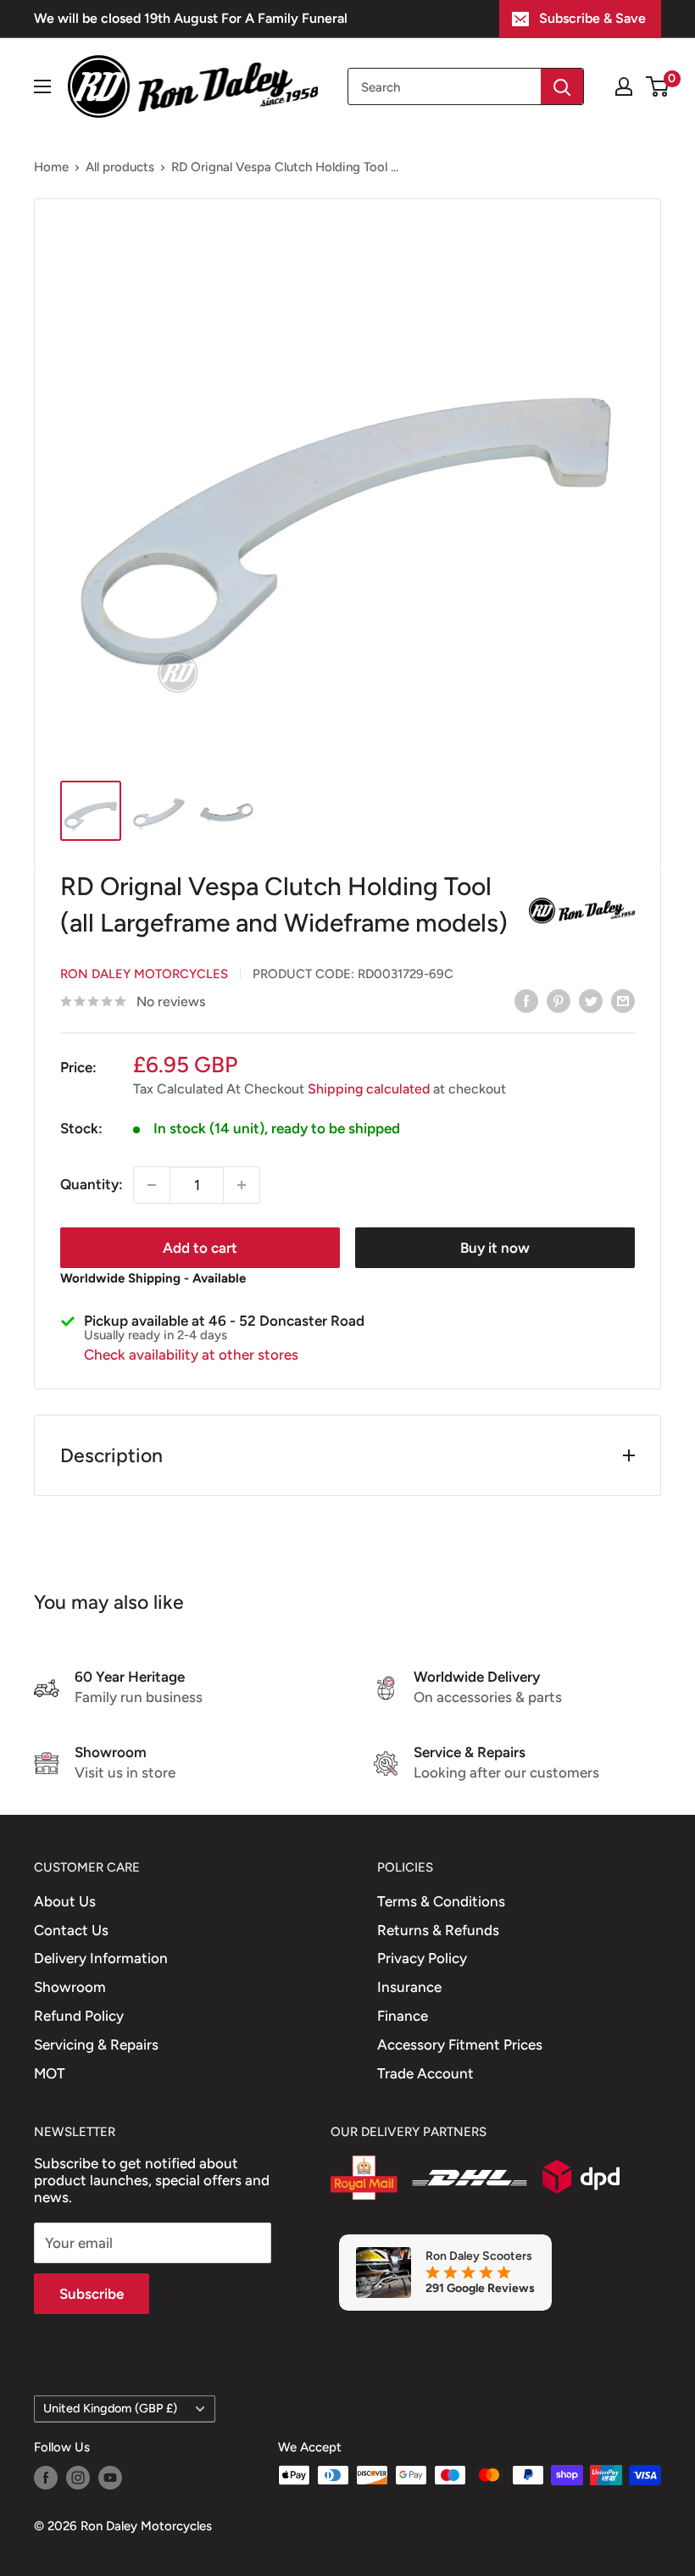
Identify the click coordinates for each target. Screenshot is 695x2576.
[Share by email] (623, 1000)
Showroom (70, 1987)
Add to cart (200, 1248)
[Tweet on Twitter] (591, 1000)
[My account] (624, 86)
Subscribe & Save (592, 18)
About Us (65, 1901)
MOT (50, 2073)
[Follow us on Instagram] (78, 2477)
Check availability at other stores (191, 1355)
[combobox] (445, 86)
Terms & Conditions (441, 1901)
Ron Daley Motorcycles (144, 974)
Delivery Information (101, 1958)
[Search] (562, 86)
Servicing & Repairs (96, 2045)
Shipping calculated (369, 1089)
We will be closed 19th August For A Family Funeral (191, 18)
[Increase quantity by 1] (242, 1185)
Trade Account (425, 2073)
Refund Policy (79, 2016)
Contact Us (71, 1930)
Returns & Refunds (438, 1930)
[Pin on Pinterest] (559, 1000)
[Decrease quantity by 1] (152, 1185)
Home (51, 167)
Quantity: (92, 1184)
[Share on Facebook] (526, 1000)
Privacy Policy (422, 1958)
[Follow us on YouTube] (110, 2477)
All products (120, 167)
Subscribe (92, 2294)
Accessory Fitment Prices (460, 2045)
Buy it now (495, 1248)
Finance (403, 2016)
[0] (658, 86)
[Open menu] (42, 86)
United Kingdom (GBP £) (110, 2408)
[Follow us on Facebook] (46, 2477)
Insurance (409, 1987)
